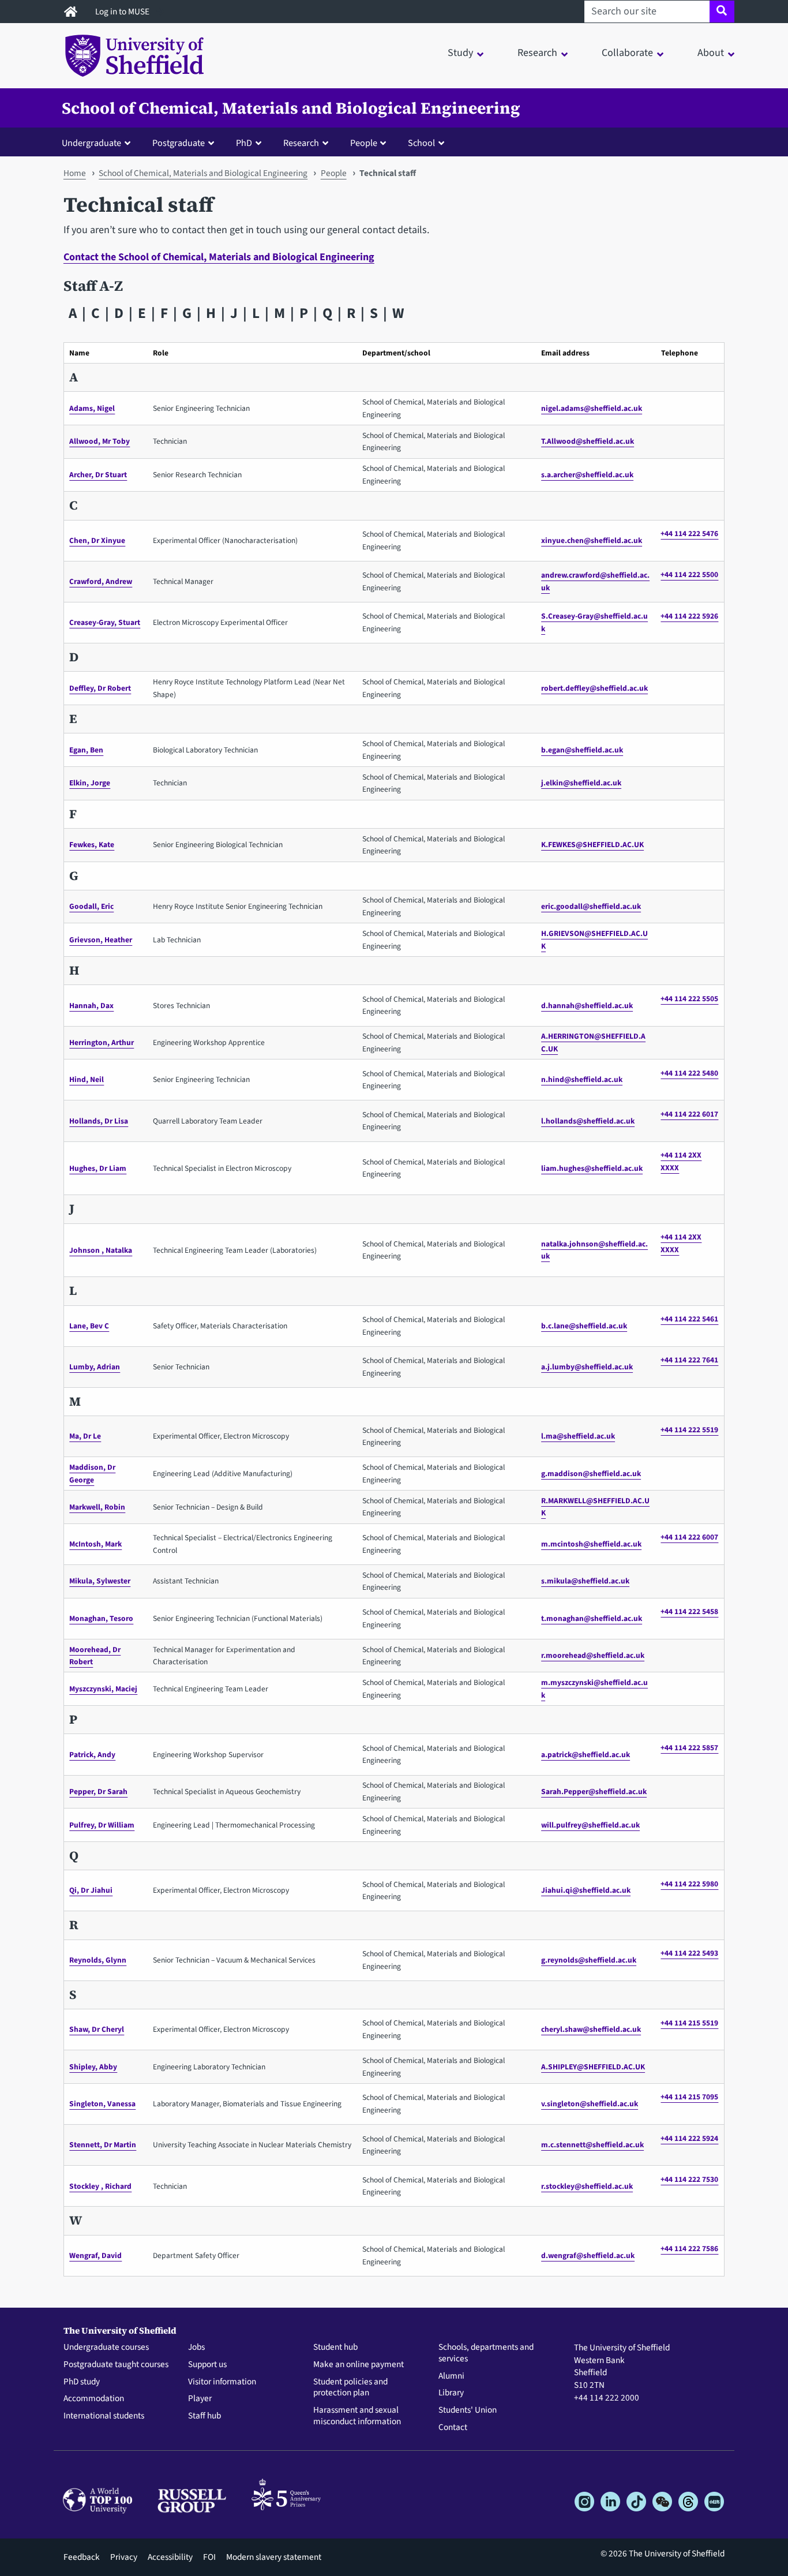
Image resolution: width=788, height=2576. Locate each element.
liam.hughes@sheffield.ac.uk (592, 1168)
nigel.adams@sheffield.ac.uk (592, 408)
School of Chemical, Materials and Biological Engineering (291, 108)
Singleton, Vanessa (102, 2104)
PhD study (82, 2382)
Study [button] (460, 53)
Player (200, 2399)
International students (104, 2416)
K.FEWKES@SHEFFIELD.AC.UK (592, 845)
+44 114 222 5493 (689, 1953)
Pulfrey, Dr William (102, 1825)
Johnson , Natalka (101, 1250)
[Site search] (722, 12)
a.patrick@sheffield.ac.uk (586, 1755)
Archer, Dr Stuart (98, 475)
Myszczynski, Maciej (103, 1689)
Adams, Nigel (92, 408)
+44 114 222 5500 (689, 574)
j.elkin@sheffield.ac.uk (581, 783)
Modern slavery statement (274, 2557)
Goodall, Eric (91, 906)
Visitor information (222, 2382)
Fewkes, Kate (92, 845)
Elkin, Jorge (90, 783)
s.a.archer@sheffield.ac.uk (587, 475)
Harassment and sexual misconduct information (357, 2416)
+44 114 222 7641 (689, 1360)
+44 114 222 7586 (689, 2249)
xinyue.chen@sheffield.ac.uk (592, 540)
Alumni (451, 2376)
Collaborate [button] (627, 53)
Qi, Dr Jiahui (91, 1890)
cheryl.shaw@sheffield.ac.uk (591, 2029)
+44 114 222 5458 (689, 1611)
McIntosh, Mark (95, 1544)
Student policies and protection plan (350, 2388)
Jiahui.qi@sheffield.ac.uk (586, 1890)
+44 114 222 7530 (689, 2179)
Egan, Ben (86, 750)
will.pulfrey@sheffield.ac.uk (590, 1825)
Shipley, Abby (93, 2067)
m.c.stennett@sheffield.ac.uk (592, 2145)
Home (75, 173)
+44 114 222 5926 (689, 616)
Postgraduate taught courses (116, 2365)
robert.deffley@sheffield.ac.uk (594, 688)
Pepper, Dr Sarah (98, 1791)
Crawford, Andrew (101, 581)
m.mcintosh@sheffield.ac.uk (591, 1544)
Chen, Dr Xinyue (97, 540)
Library (451, 2393)
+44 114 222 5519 (689, 1430)
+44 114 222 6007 (689, 1537)
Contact (453, 2428)
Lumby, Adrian (95, 1367)
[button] (99, 143)
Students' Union (468, 2410)
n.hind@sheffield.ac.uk (582, 1079)
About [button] (711, 53)
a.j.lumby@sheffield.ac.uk (587, 1367)
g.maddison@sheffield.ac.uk (591, 1474)
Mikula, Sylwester (100, 1581)
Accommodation (94, 2399)
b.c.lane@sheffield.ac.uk (584, 1326)
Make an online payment (359, 2365)
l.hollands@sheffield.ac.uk (588, 1121)
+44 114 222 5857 (689, 1748)
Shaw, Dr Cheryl (97, 2029)
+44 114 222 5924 (689, 2138)
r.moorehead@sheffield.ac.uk (593, 1655)
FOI (209, 2557)
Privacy (124, 2557)
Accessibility (170, 2557)
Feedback (82, 2557)
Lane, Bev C (89, 1326)
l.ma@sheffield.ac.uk (578, 1436)
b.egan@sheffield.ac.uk (582, 750)
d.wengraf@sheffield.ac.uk (588, 2255)
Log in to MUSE (123, 12)
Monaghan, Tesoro (101, 1618)
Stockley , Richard (100, 2186)
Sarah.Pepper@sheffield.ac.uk (594, 1791)
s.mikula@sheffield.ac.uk (585, 1581)
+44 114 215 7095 (689, 2097)
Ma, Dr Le (85, 1436)
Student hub (335, 2347)
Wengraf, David (95, 2255)
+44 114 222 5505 (689, 999)
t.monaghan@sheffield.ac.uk (592, 1618)
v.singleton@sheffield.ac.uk (590, 2104)
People (334, 173)
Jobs (196, 2347)
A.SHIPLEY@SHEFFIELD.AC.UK (593, 2067)
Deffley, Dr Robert (100, 688)
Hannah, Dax (91, 1006)
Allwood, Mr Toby (100, 441)
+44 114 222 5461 (689, 1319)
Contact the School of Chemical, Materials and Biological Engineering (219, 257)
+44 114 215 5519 (689, 2023)
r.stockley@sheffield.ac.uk (587, 2186)
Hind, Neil (87, 1079)
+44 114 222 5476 (689, 533)
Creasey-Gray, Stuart (105, 622)
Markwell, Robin (97, 1507)
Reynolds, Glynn (98, 1960)
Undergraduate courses (106, 2347)
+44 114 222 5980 (689, 1884)
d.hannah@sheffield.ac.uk (587, 1006)
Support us (207, 2365)
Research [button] (537, 53)
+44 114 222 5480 (689, 1073)
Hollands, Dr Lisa (99, 1121)
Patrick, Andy (92, 1755)
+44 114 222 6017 (689, 1114)
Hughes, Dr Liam (98, 1168)
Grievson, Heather (101, 940)
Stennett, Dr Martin (103, 2145)
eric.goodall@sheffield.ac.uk (591, 906)
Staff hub (204, 2416)
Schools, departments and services (486, 2353)
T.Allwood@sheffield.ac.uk (588, 441)
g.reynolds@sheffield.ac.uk (589, 1960)
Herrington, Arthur (102, 1042)
